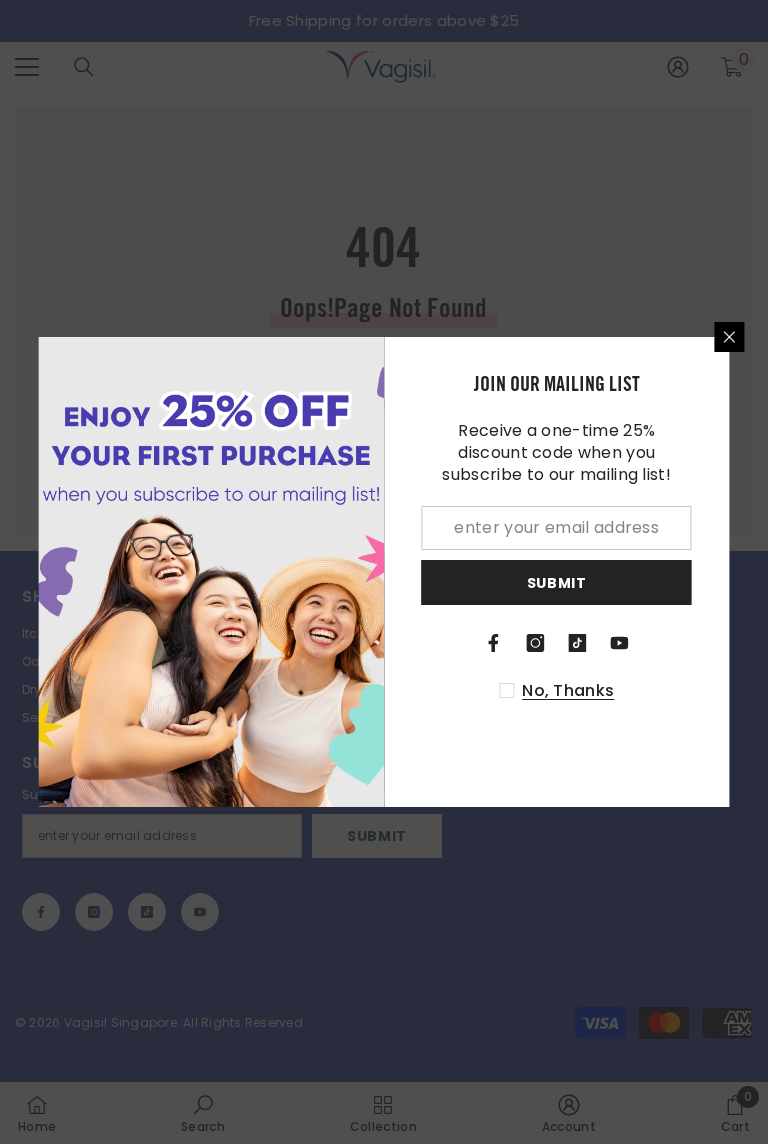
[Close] (730, 337)
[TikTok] (578, 643)
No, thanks (568, 691)
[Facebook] (494, 643)
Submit (557, 583)
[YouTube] (620, 643)
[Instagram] (536, 643)
